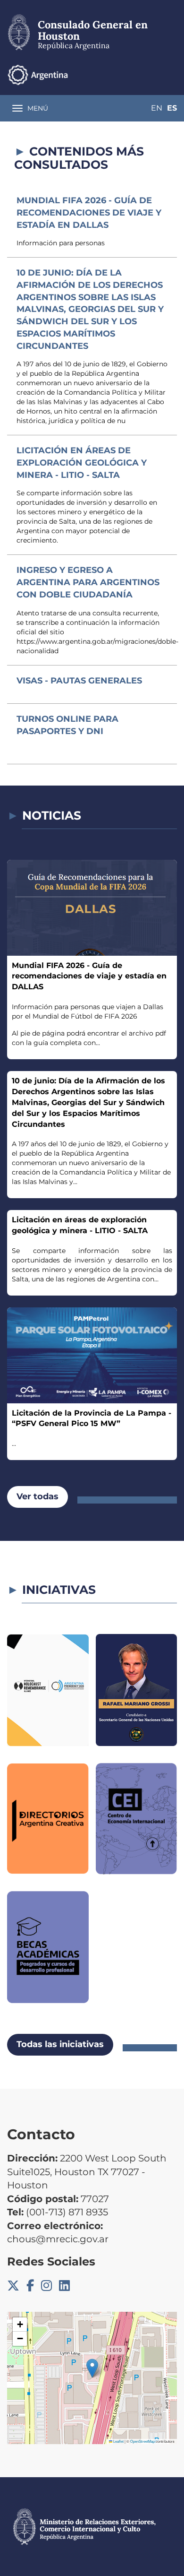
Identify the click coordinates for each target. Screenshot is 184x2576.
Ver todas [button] (38, 1496)
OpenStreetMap (142, 2441)
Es (172, 108)
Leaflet (118, 2441)
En (157, 108)
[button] (92, 2368)
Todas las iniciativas (60, 2044)
